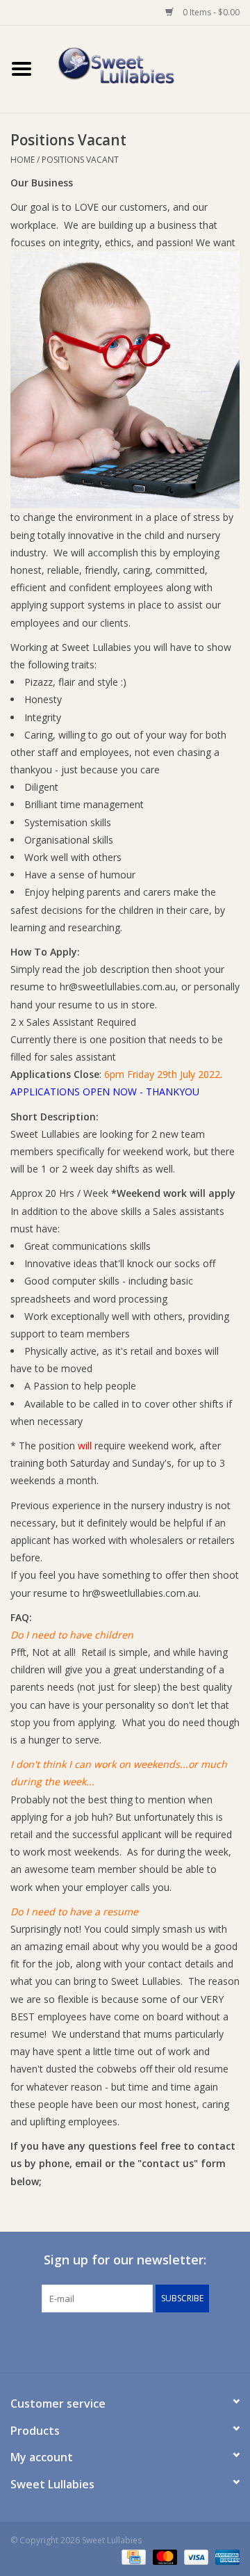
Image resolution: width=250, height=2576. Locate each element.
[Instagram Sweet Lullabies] (137, 2341)
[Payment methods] (132, 2557)
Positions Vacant (80, 160)
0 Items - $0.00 (210, 12)
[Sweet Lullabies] (147, 68)
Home (23, 160)
